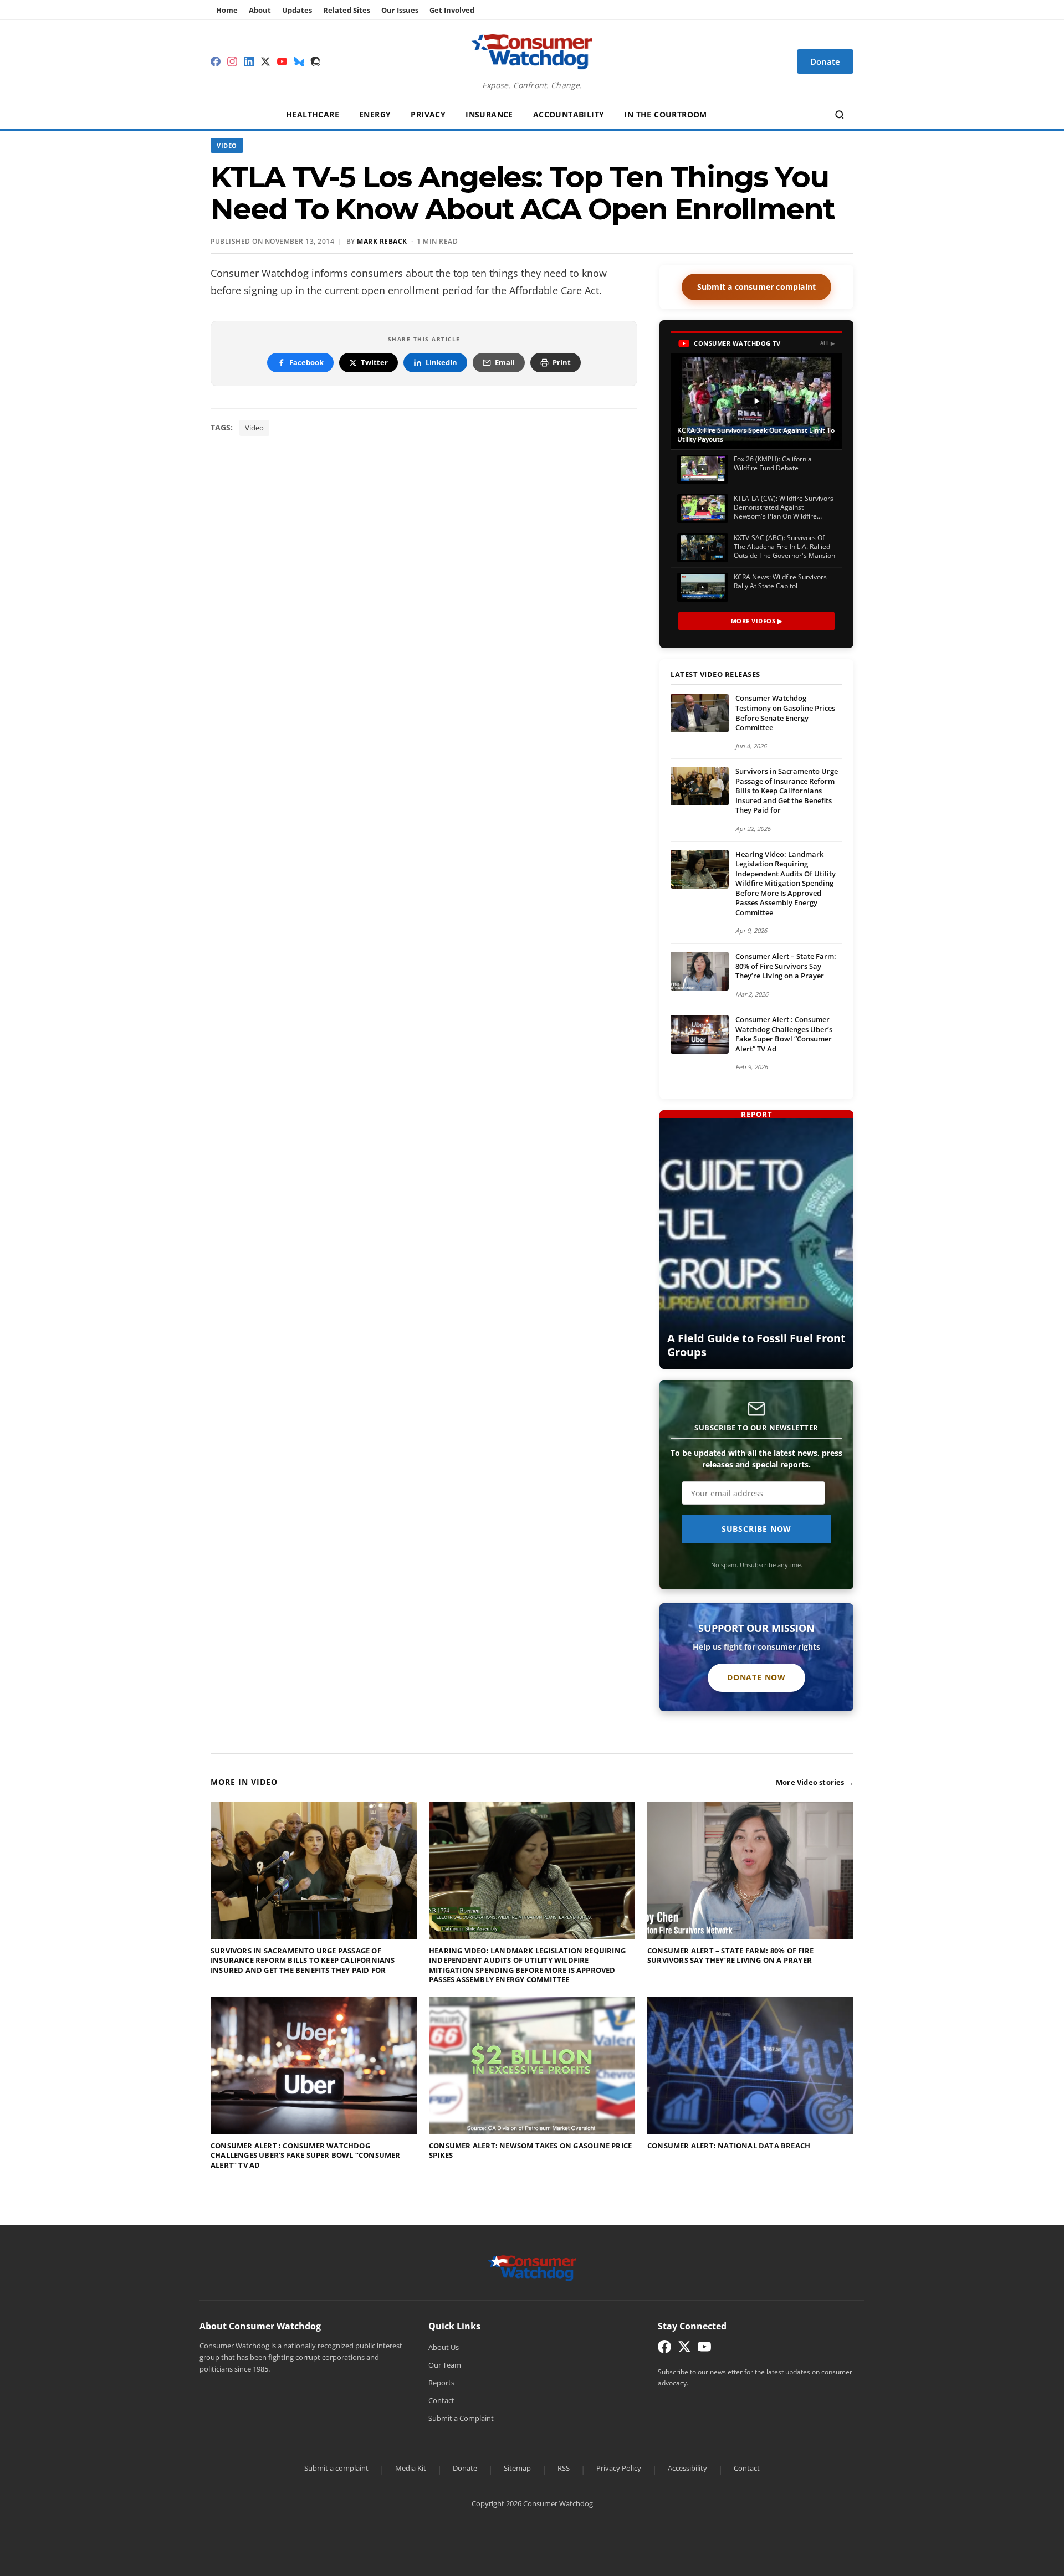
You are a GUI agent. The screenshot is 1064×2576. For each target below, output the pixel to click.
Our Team (445, 2365)
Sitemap (517, 2468)
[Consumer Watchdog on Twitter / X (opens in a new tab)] (684, 2349)
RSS (564, 2468)
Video (227, 145)
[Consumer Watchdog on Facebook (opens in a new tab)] (664, 2349)
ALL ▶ (828, 343)
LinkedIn (441, 362)
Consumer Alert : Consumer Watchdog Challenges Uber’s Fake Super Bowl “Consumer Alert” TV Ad (784, 1034)
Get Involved (452, 10)
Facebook (306, 362)
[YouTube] (282, 61)
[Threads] (315, 61)
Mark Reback (382, 241)
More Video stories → (815, 1782)
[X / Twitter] (265, 61)
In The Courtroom (665, 114)
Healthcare (313, 114)
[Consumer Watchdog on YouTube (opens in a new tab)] (704, 2349)
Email (505, 362)
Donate (465, 2468)
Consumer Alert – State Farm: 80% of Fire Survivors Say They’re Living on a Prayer (786, 966)
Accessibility (687, 2468)
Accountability (569, 114)
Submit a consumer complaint (756, 287)
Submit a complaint (336, 2468)
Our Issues (400, 10)
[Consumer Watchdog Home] (532, 2267)
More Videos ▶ (757, 621)
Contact (441, 2400)
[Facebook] (216, 61)
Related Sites (347, 10)
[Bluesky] (299, 61)
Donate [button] (825, 61)
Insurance (489, 114)
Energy (375, 114)
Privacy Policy (619, 2468)
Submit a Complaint (461, 2418)
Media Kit (411, 2468)
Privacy (428, 114)
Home (227, 10)
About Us (444, 2347)
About (260, 10)
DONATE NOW (756, 1677)
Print (562, 362)
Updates (297, 10)
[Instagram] (232, 61)
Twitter (374, 362)
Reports (441, 2383)
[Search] (840, 115)
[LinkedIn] (249, 61)
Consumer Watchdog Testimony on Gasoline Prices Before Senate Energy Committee (785, 713)
